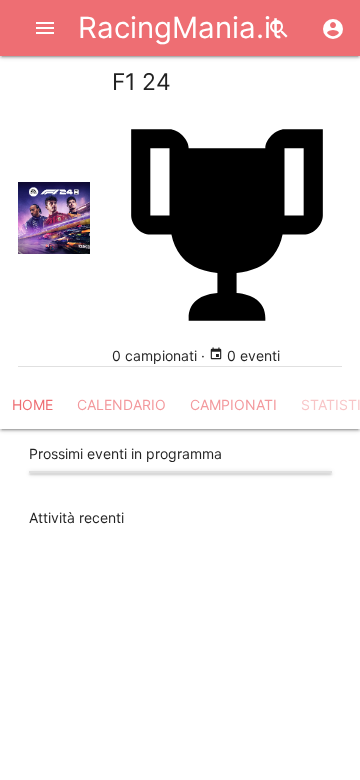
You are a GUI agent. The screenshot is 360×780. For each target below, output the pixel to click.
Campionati (233, 404)
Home (32, 404)
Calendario (121, 404)
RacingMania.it (180, 27)
